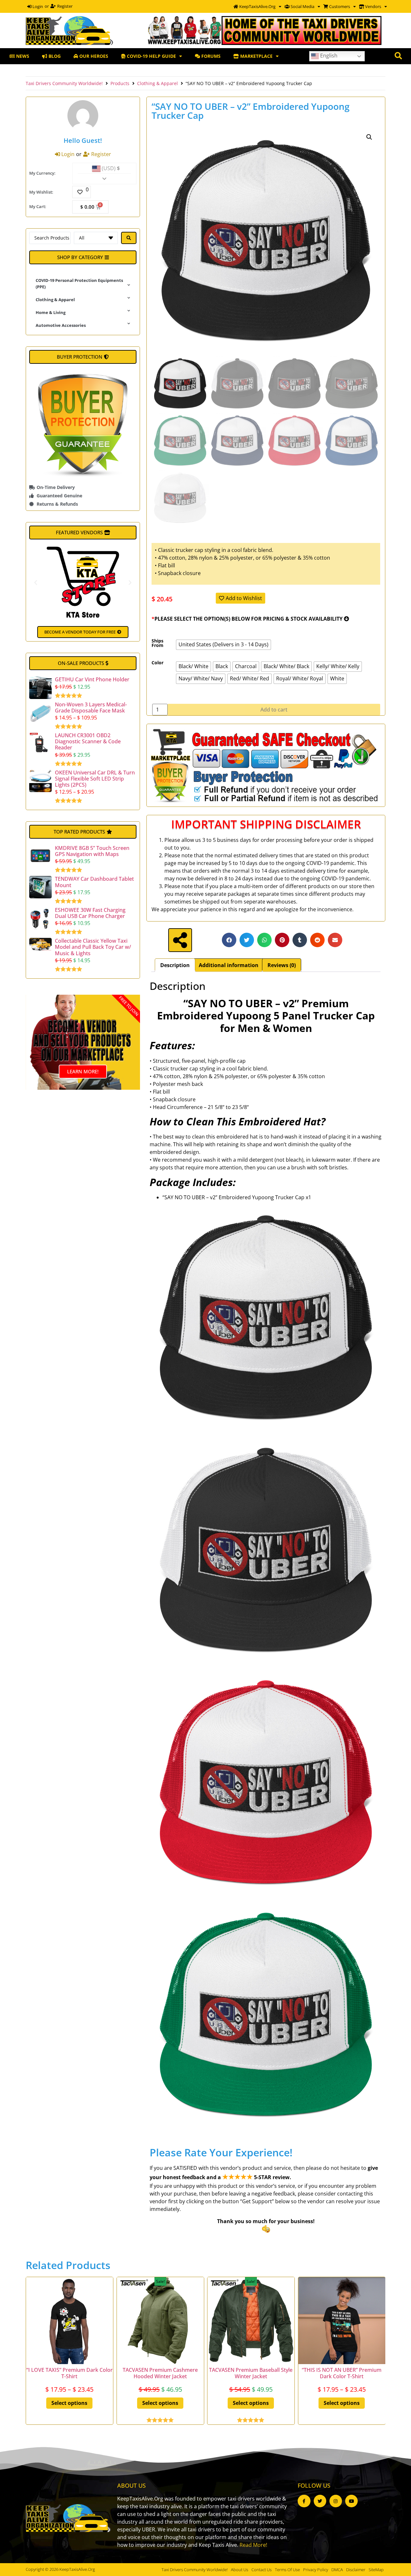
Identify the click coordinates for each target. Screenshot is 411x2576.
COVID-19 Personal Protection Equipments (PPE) (79, 284)
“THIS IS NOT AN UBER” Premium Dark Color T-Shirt (342, 2373)
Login (37, 6)
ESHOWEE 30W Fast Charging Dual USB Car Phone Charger (90, 913)
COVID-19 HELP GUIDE (151, 56)
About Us (240, 2570)
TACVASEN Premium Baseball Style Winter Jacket (251, 2373)
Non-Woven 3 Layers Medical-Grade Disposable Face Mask (91, 707)
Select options (69, 2403)
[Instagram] (336, 2501)
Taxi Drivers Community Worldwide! (64, 83)
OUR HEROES (93, 56)
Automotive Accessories (61, 325)
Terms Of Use (287, 2570)
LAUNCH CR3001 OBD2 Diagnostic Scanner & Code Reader (88, 741)
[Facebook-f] (304, 2501)
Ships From (157, 643)
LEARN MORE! (83, 1071)
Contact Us (262, 2570)
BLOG (54, 56)
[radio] (223, 645)
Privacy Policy (316, 2570)
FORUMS (210, 56)
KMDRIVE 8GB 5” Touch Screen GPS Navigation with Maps (92, 851)
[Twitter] (320, 2501)
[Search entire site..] (398, 56)
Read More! (253, 2545)
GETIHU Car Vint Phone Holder (92, 679)
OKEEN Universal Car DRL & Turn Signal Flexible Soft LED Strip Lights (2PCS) (95, 779)
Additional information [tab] (229, 965)
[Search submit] (129, 238)
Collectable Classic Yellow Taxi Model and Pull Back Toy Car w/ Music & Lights (93, 947)
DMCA (337, 2570)
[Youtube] (351, 2501)
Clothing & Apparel (157, 83)
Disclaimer (356, 2570)
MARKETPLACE (256, 56)
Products (120, 83)
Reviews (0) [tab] (282, 965)
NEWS (22, 56)
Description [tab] (175, 965)
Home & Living (51, 312)
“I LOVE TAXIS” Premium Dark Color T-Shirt (70, 2373)
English (328, 56)
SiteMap (376, 2570)
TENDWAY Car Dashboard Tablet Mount (94, 882)
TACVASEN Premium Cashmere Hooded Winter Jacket (160, 2373)
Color (157, 663)
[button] (83, 257)
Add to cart (274, 710)
